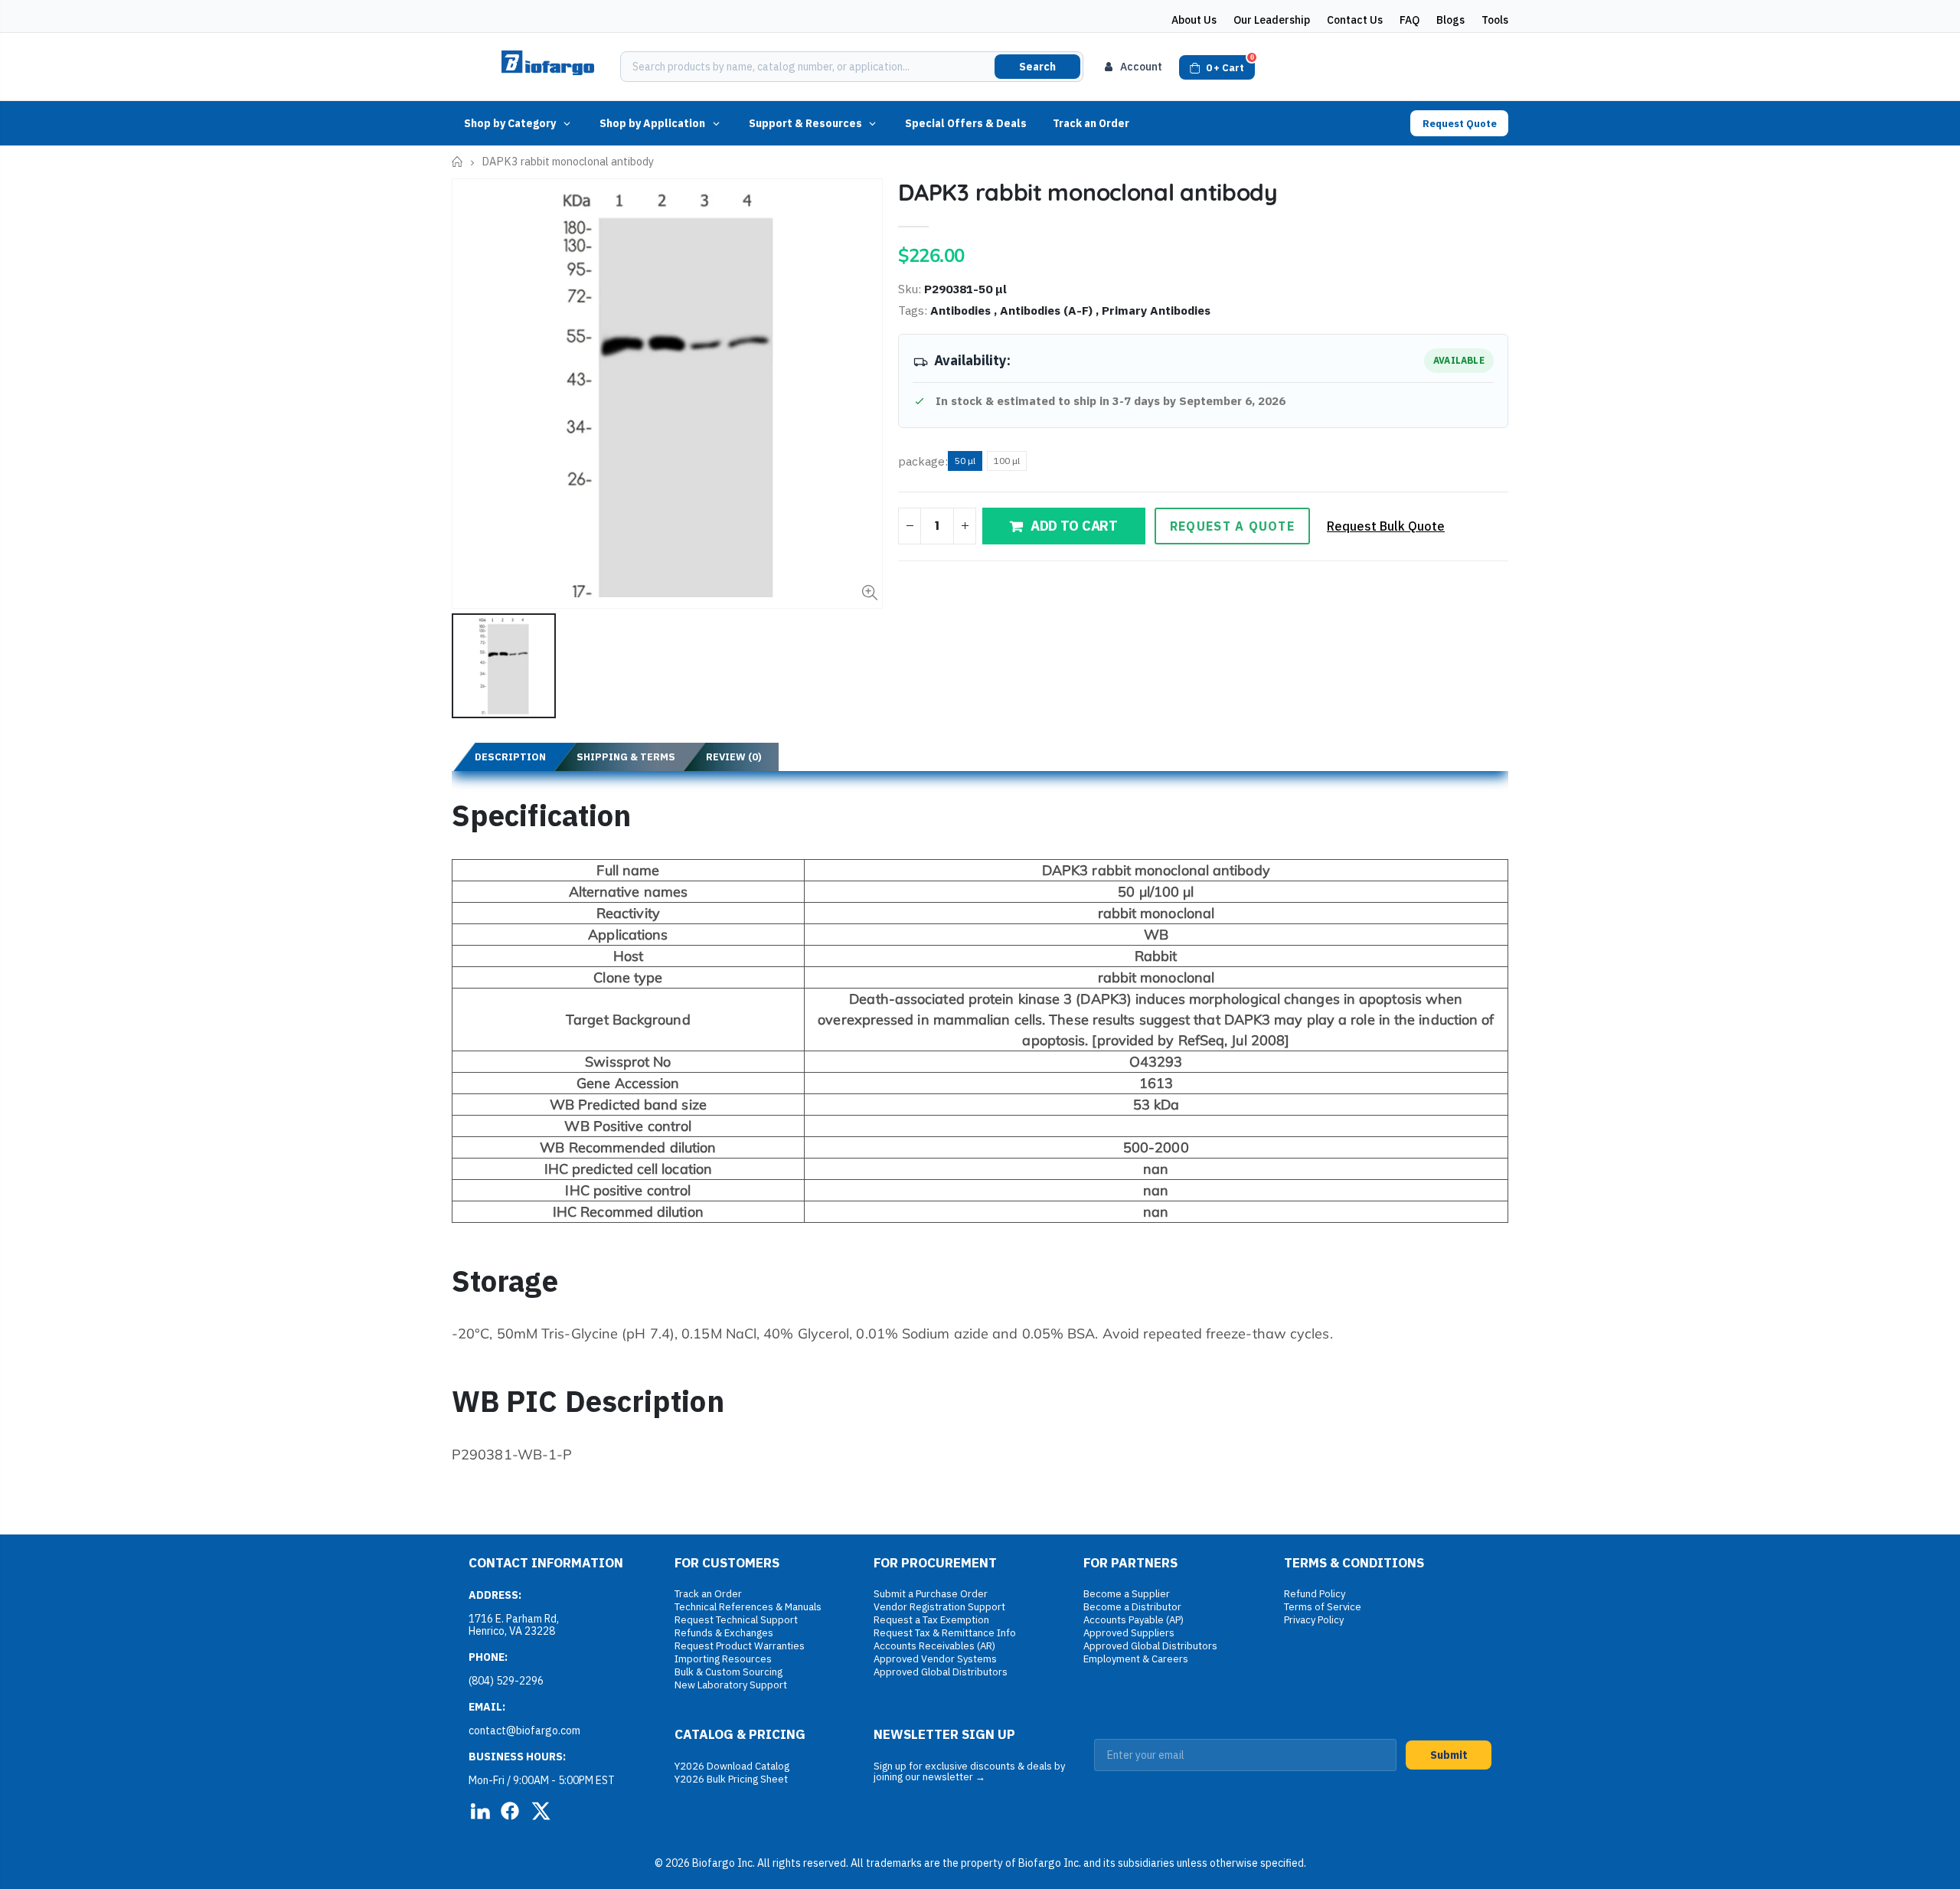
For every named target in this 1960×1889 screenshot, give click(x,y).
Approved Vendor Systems (935, 1659)
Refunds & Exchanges (724, 1633)
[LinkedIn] (479, 1811)
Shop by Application (652, 123)
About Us (1194, 20)
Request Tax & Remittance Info (945, 1633)
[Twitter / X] (541, 1811)
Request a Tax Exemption (931, 1620)
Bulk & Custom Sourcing (728, 1672)
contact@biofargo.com (524, 1730)
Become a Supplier (1127, 1594)
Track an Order (1091, 123)
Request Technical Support (736, 1620)
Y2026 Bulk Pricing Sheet (731, 1779)
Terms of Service (1323, 1607)
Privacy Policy (1314, 1620)
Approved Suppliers (1129, 1633)
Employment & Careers (1136, 1659)
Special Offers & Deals (966, 123)
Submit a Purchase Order (931, 1594)
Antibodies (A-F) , (1051, 310)
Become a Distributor (1132, 1607)
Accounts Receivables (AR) (934, 1646)
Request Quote (1460, 124)
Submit (1449, 1755)
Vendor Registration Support (939, 1607)
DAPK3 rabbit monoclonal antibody (1088, 192)
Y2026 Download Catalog (732, 1766)
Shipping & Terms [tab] (626, 757)
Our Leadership (1272, 20)
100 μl (1007, 461)
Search (1037, 67)
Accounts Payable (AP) (1134, 1620)
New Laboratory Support (731, 1685)
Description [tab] (510, 757)
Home (457, 162)
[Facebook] (510, 1811)
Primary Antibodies (1156, 310)
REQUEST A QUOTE (1232, 526)
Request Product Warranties (740, 1646)
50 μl (965, 461)
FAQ (1410, 20)
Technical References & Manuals (748, 1607)
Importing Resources (723, 1659)
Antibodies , (965, 310)
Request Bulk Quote (1386, 526)
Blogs (1450, 20)
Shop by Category (510, 123)
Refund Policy (1315, 1594)
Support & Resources (805, 123)
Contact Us (1355, 20)
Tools (1495, 20)
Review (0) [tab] (734, 757)
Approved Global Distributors (941, 1672)
